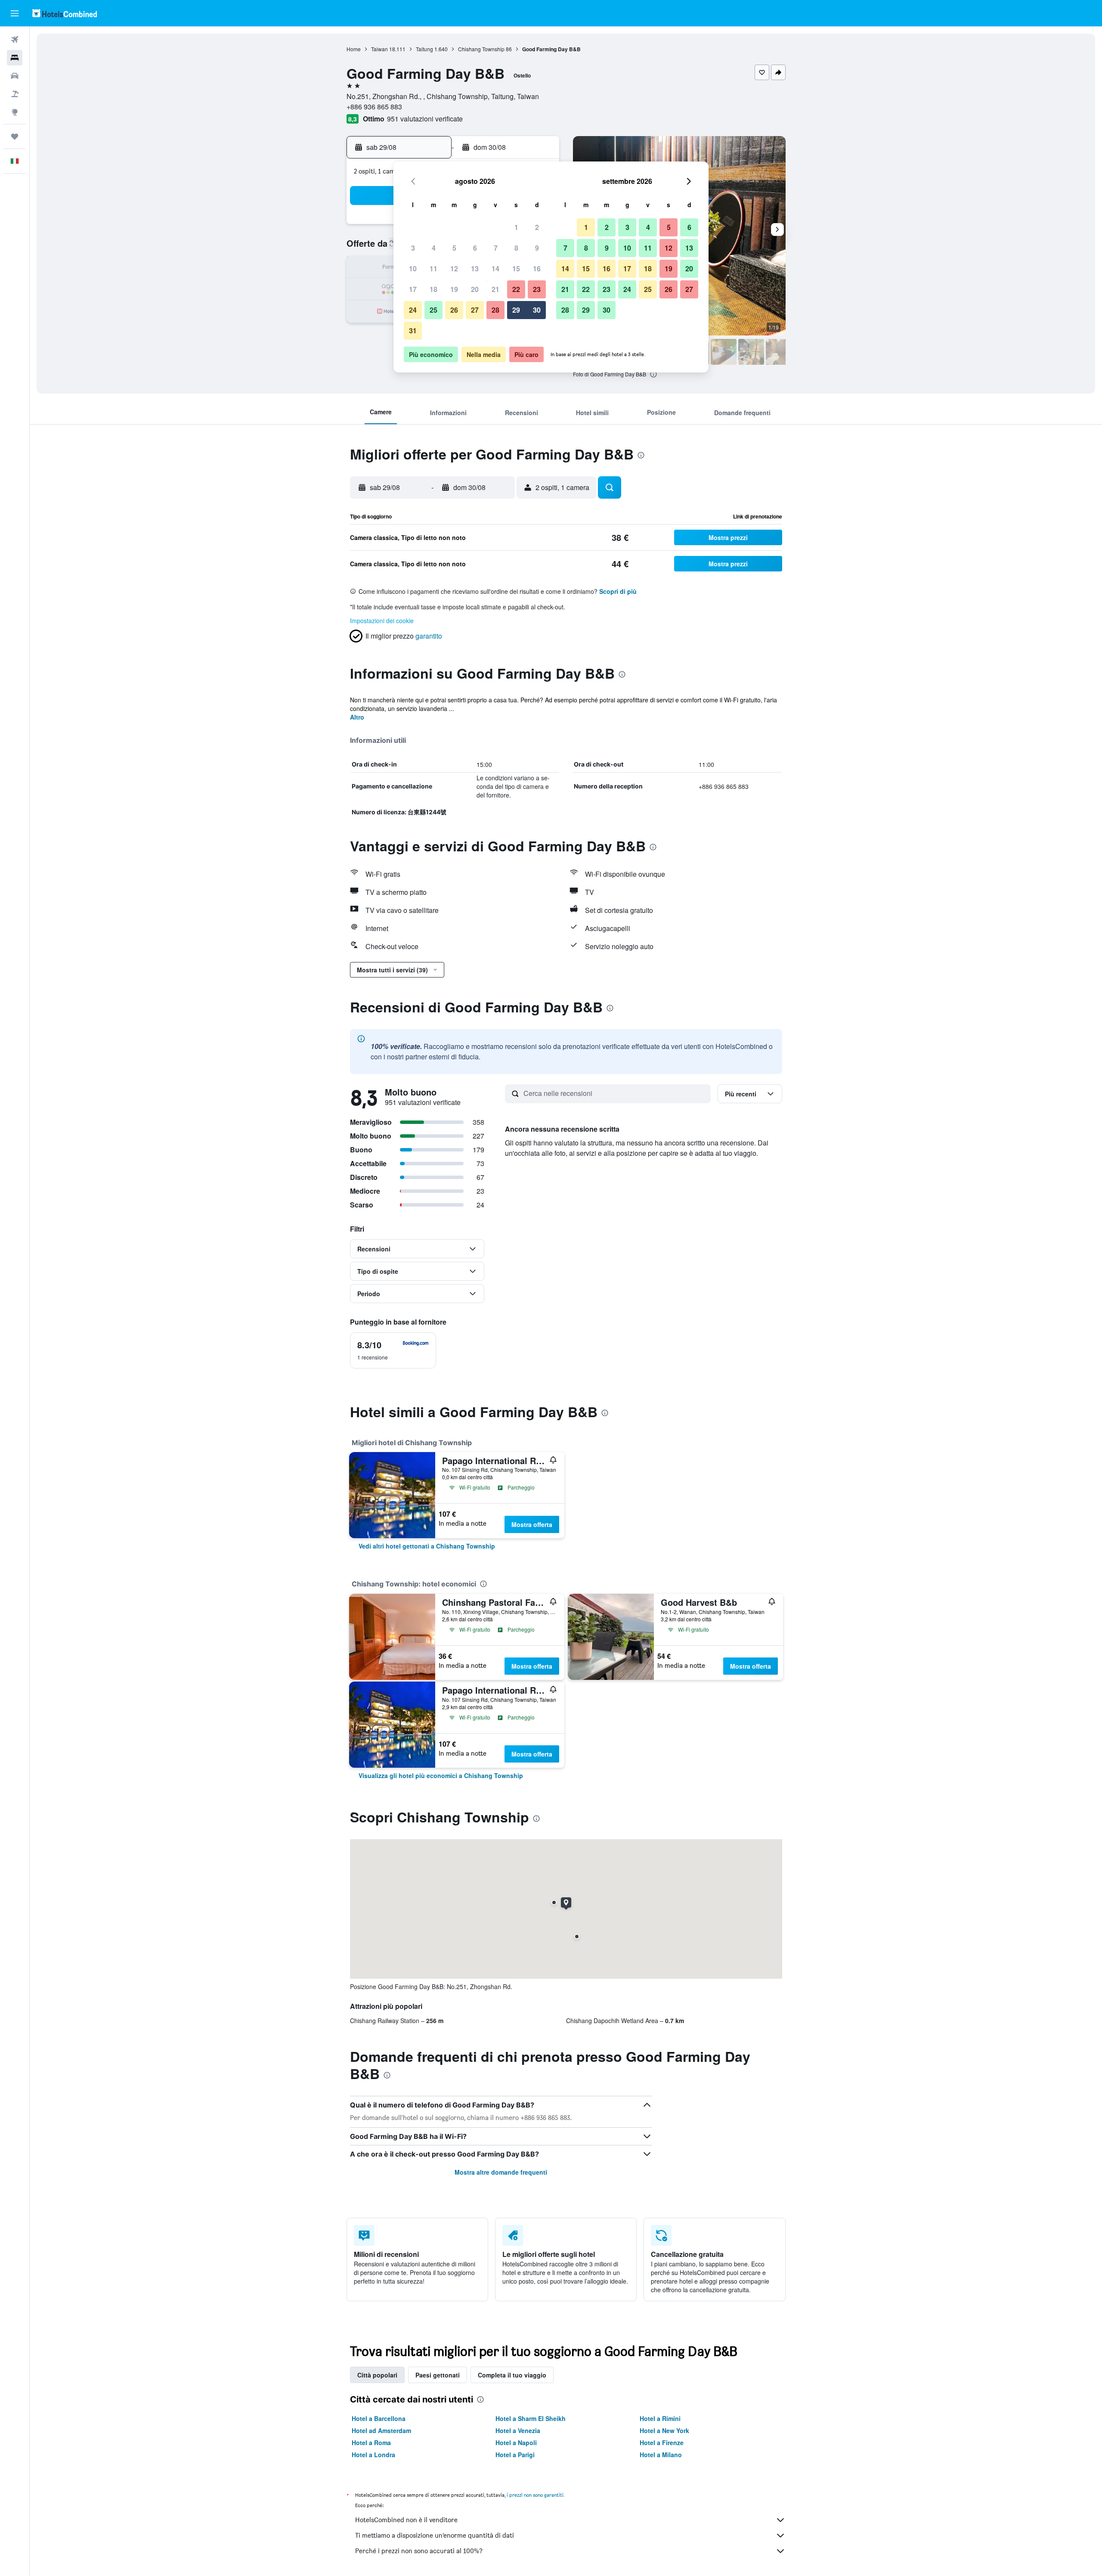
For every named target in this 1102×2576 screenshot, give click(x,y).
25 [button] (433, 310)
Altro (357, 717)
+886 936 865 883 (374, 107)
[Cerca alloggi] (15, 58)
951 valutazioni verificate (425, 119)
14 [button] (495, 268)
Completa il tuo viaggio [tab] (512, 2375)
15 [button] (516, 268)
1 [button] (516, 227)
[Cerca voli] (15, 40)
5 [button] (454, 248)
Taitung (424, 49)
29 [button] (516, 310)
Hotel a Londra (373, 2455)
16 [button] (537, 268)
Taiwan (379, 49)
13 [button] (475, 268)
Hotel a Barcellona (379, 2418)
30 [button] (537, 310)
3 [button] (413, 248)
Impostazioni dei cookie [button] (382, 621)
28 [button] (495, 310)
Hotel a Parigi (515, 2455)
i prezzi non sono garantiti (535, 2495)
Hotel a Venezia (518, 2430)
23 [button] (537, 289)
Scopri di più (618, 591)
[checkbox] (393, 1350)
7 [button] (496, 248)
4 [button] (434, 248)
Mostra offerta (532, 1524)
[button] (15, 13)
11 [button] (433, 268)
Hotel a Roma (371, 2443)
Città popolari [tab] (377, 2375)
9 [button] (537, 248)
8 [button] (516, 248)
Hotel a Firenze (662, 2443)
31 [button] (413, 331)
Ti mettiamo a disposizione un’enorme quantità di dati (435, 2535)
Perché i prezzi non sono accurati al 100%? (419, 2551)
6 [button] (475, 248)
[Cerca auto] (15, 76)
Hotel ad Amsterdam (381, 2430)
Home (354, 49)
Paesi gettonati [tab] (438, 2375)
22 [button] (516, 289)
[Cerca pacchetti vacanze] (15, 94)
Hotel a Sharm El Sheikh (531, 2418)
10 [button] (413, 268)
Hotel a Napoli (516, 2443)
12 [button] (454, 268)
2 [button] (537, 227)
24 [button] (413, 310)
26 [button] (454, 310)
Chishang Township (481, 49)
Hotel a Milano (661, 2455)
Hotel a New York (664, 2430)
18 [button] (433, 289)
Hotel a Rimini (660, 2418)
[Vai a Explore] (15, 112)
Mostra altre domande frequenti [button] (501, 2172)
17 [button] (413, 289)
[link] (427, 1546)
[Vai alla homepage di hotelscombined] (65, 13)
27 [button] (475, 310)
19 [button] (454, 289)
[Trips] (15, 137)
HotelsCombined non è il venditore (406, 2520)
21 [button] (495, 289)
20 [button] (475, 289)
